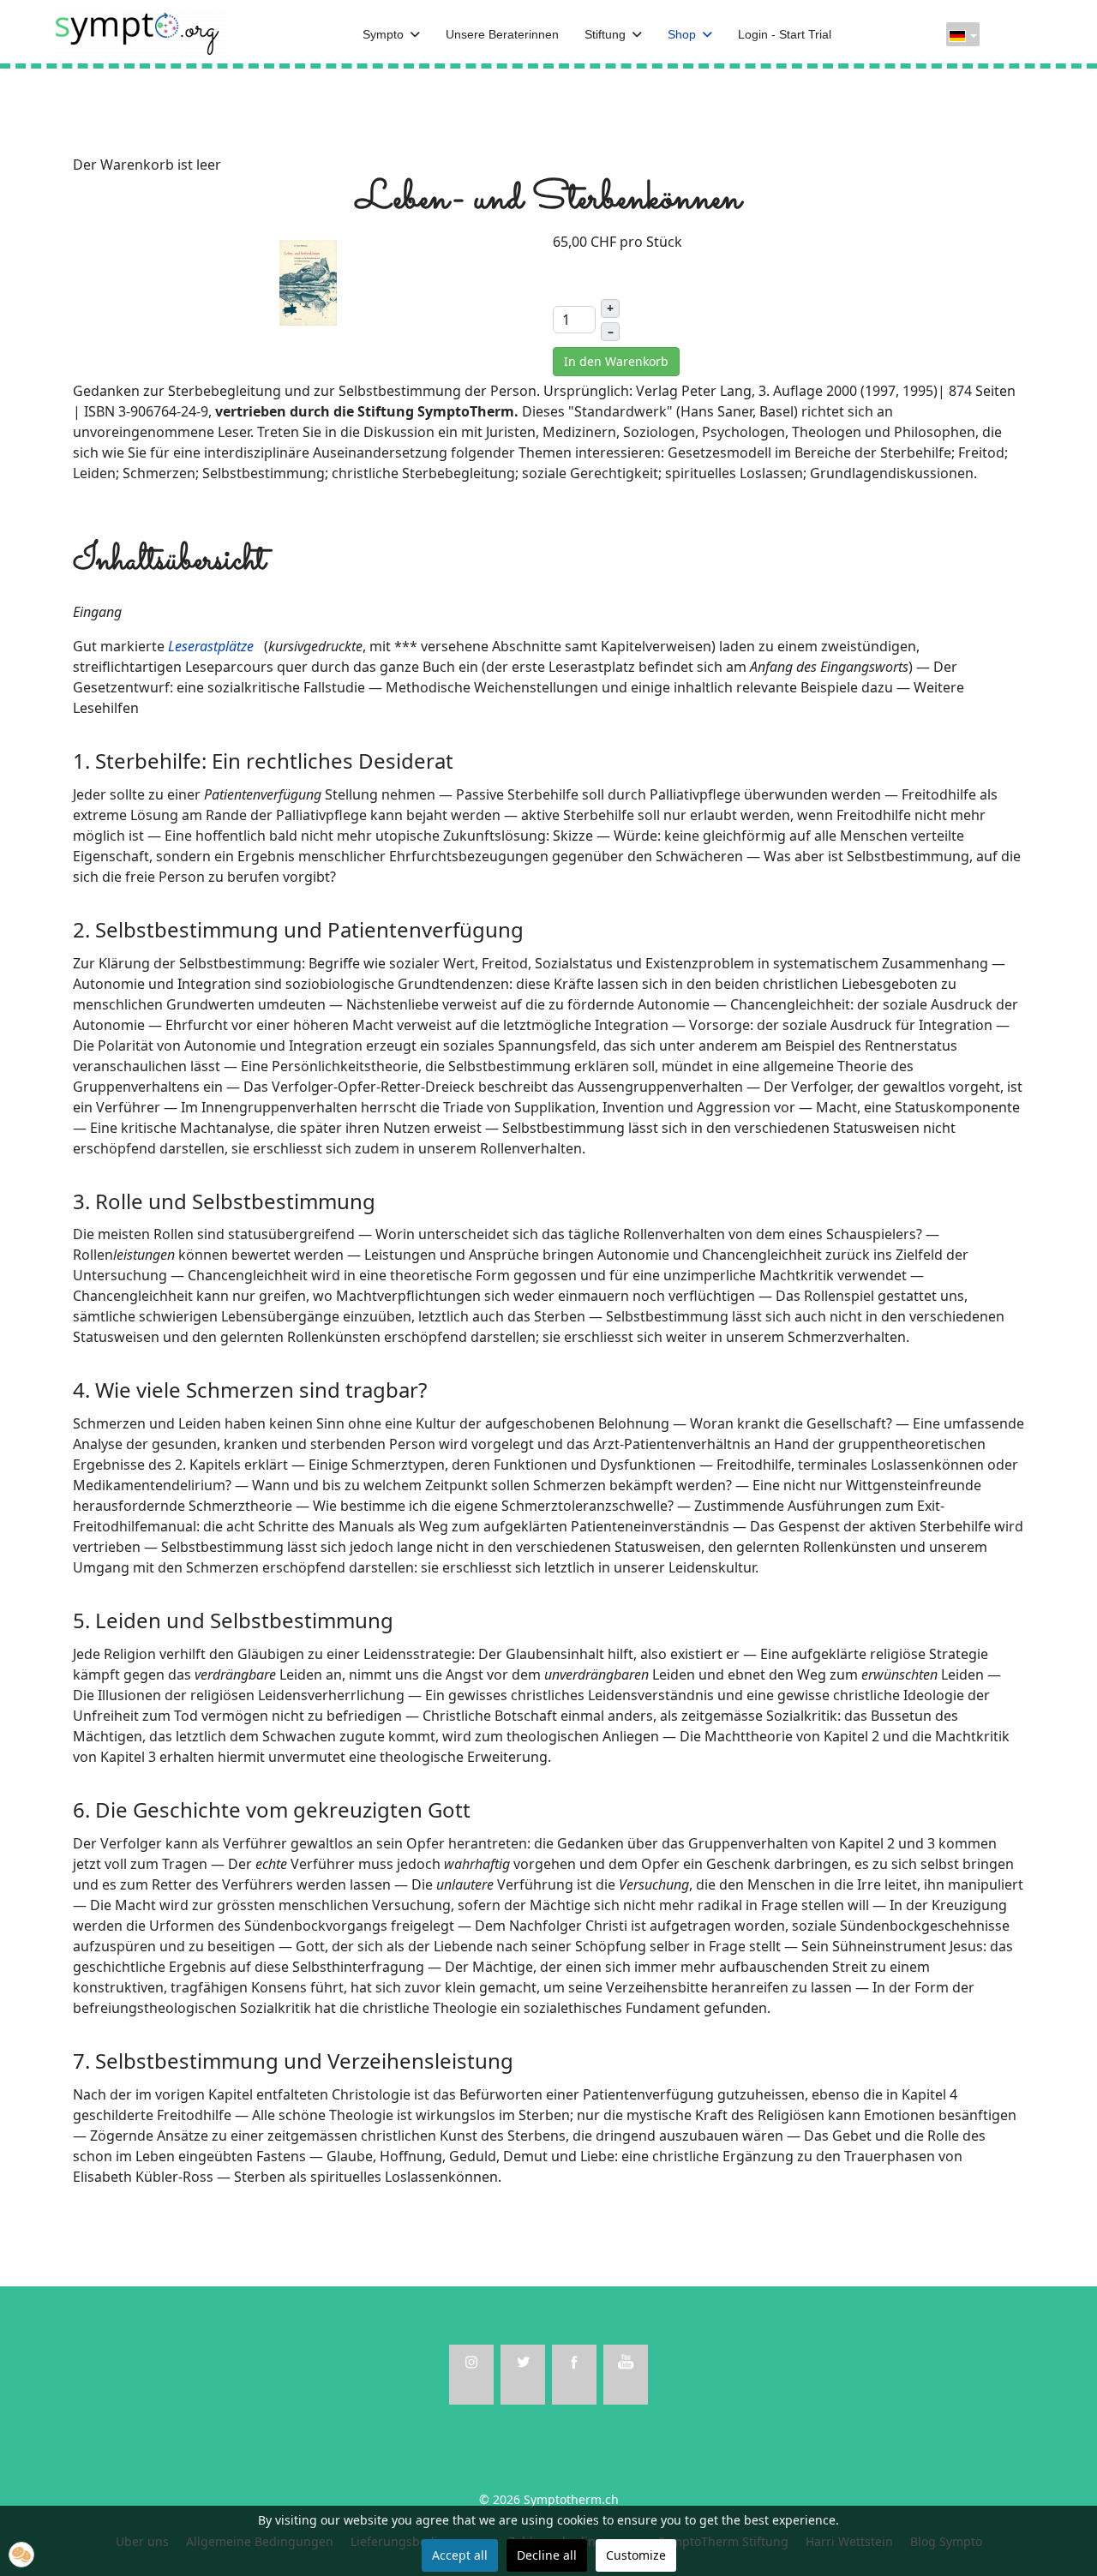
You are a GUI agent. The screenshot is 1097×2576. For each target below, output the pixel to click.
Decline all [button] (547, 2555)
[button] (21, 2555)
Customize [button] (636, 2555)
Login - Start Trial (785, 34)
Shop (682, 34)
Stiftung (605, 34)
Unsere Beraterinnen (502, 34)
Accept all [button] (460, 2555)
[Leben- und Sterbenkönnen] (309, 281)
